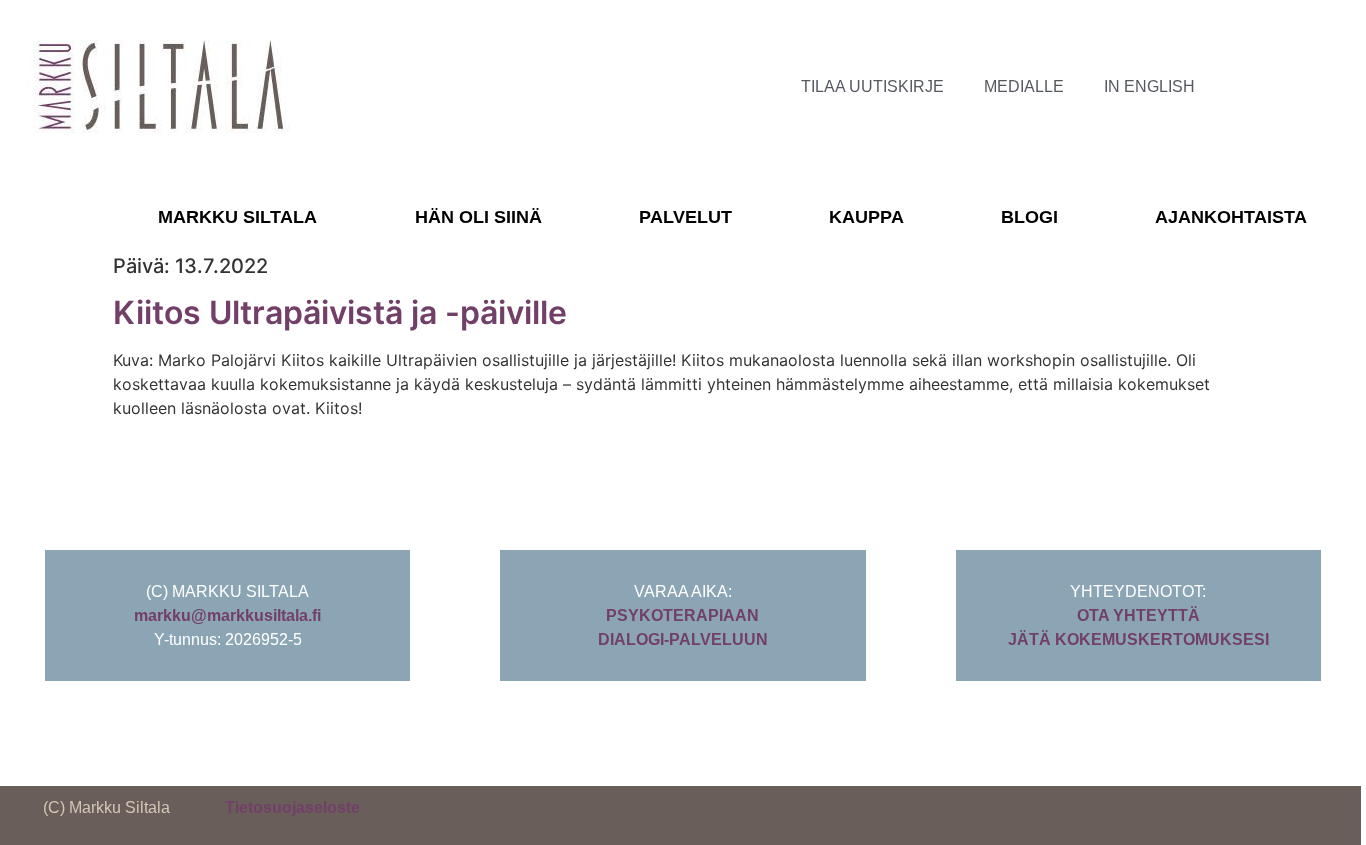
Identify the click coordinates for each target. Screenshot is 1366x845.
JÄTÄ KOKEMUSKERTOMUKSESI (1138, 639)
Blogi (1029, 217)
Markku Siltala (237, 217)
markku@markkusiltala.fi (227, 615)
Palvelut (685, 217)
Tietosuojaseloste (292, 807)
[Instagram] (1283, 87)
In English (1149, 86)
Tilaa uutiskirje (872, 86)
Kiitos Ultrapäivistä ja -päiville (340, 312)
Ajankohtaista (1231, 217)
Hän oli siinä (478, 217)
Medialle (1024, 86)
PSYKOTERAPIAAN (682, 615)
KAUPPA (866, 217)
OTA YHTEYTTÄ (1138, 615)
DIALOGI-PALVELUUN (683, 639)
